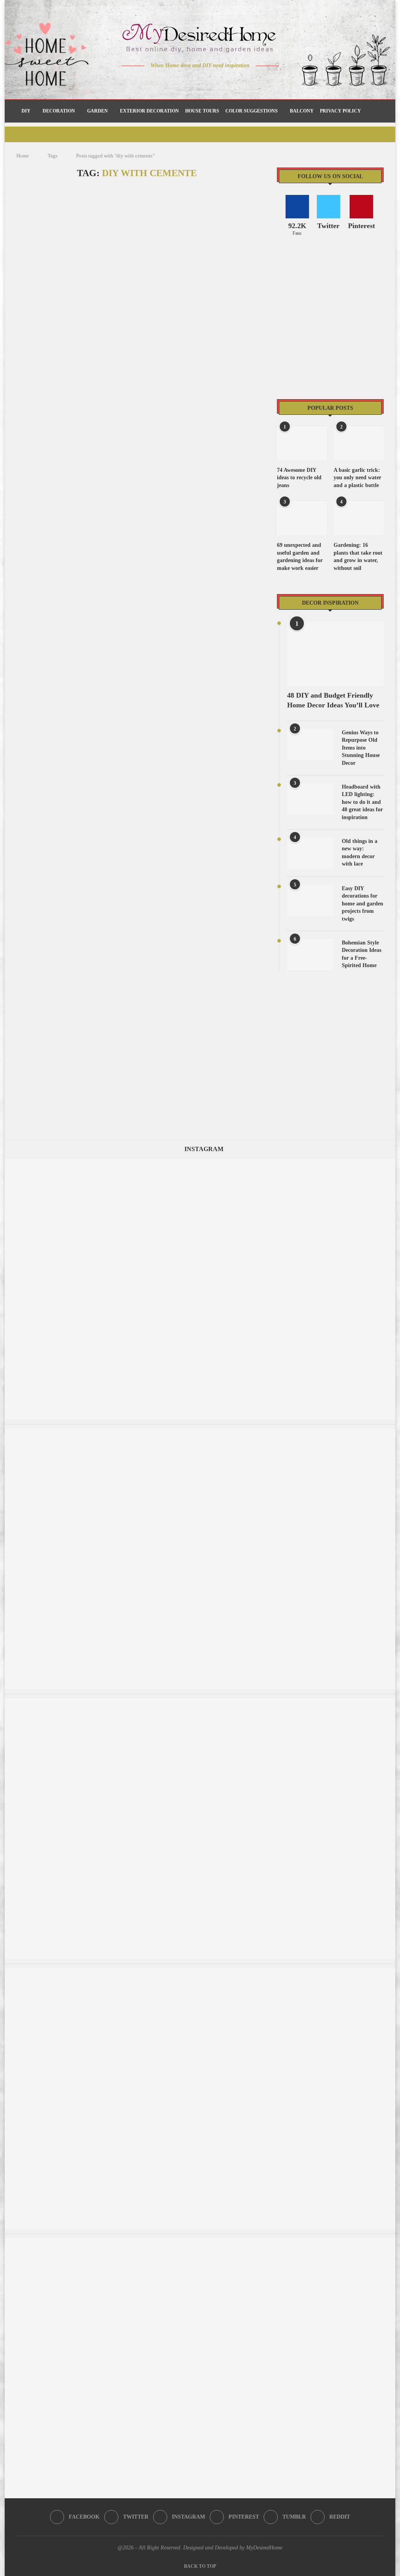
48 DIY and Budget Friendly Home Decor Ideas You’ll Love (333, 700)
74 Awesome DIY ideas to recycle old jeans (299, 478)
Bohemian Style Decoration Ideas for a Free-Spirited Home (362, 954)
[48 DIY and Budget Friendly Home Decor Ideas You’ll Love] (335, 654)
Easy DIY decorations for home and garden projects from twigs (362, 904)
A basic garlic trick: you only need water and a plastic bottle (357, 478)
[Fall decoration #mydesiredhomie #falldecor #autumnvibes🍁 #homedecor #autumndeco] (200, 1972)
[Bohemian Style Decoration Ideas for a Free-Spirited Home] (311, 955)
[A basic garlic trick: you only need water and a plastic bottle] (359, 443)
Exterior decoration (149, 111)
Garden (97, 111)
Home (23, 156)
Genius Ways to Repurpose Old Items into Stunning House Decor (361, 748)
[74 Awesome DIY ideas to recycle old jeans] (302, 443)
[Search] (375, 111)
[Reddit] (228, 81)
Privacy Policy (340, 111)
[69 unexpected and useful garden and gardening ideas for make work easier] (302, 518)
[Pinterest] (206, 81)
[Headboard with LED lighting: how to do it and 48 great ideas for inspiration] (311, 799)
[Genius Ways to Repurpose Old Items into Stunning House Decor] (311, 744)
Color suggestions (252, 111)
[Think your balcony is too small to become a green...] (200, 1702)
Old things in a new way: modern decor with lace (360, 853)
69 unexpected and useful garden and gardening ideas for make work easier (300, 557)
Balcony (302, 111)
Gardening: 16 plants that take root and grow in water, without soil (358, 557)
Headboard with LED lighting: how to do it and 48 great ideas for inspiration (362, 802)
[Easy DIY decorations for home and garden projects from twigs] (311, 900)
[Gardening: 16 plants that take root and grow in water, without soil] (359, 518)
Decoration (59, 111)
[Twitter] (184, 81)
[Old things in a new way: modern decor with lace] (311, 853)
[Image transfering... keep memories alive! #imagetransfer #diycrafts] (200, 1433)
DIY (26, 111)
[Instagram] (195, 81)
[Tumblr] (217, 81)
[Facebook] (173, 81)
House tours (202, 111)
